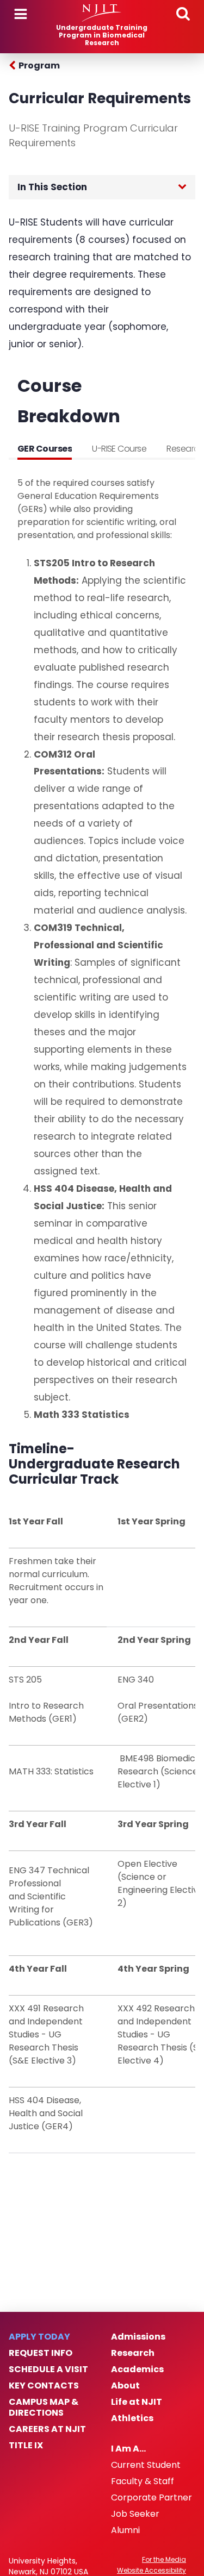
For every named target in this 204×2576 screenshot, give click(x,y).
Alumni (125, 2530)
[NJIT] (102, 13)
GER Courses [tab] (45, 449)
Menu (21, 14)
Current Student (146, 2465)
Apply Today (39, 2337)
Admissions (138, 2337)
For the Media (164, 2560)
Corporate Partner (152, 2498)
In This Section (52, 187)
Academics (137, 2369)
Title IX (26, 2446)
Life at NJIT (137, 2402)
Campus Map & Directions (44, 2408)
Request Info (41, 2353)
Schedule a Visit (48, 2369)
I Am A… (128, 2449)
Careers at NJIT (47, 2429)
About (125, 2386)
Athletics (132, 2418)
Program (39, 65)
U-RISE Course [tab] (119, 449)
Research (133, 2353)
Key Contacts (44, 2386)
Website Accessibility (152, 2571)
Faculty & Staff (143, 2481)
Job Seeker (135, 2514)
